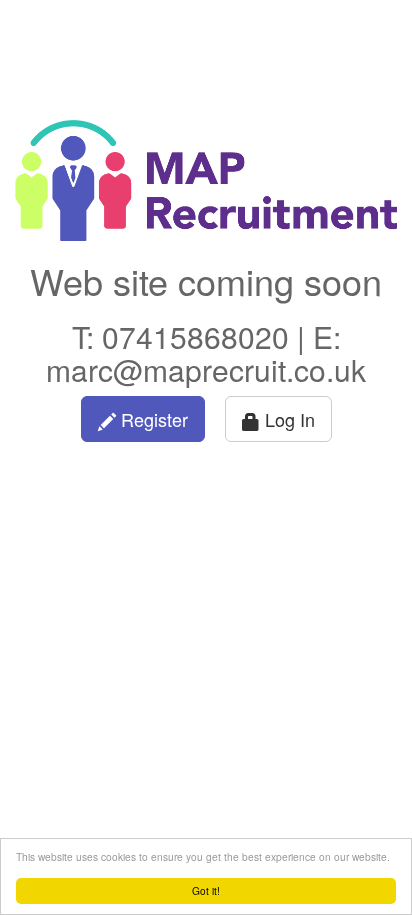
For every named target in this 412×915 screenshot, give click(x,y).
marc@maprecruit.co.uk (206, 369)
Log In (287, 419)
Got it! (206, 890)
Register (152, 419)
